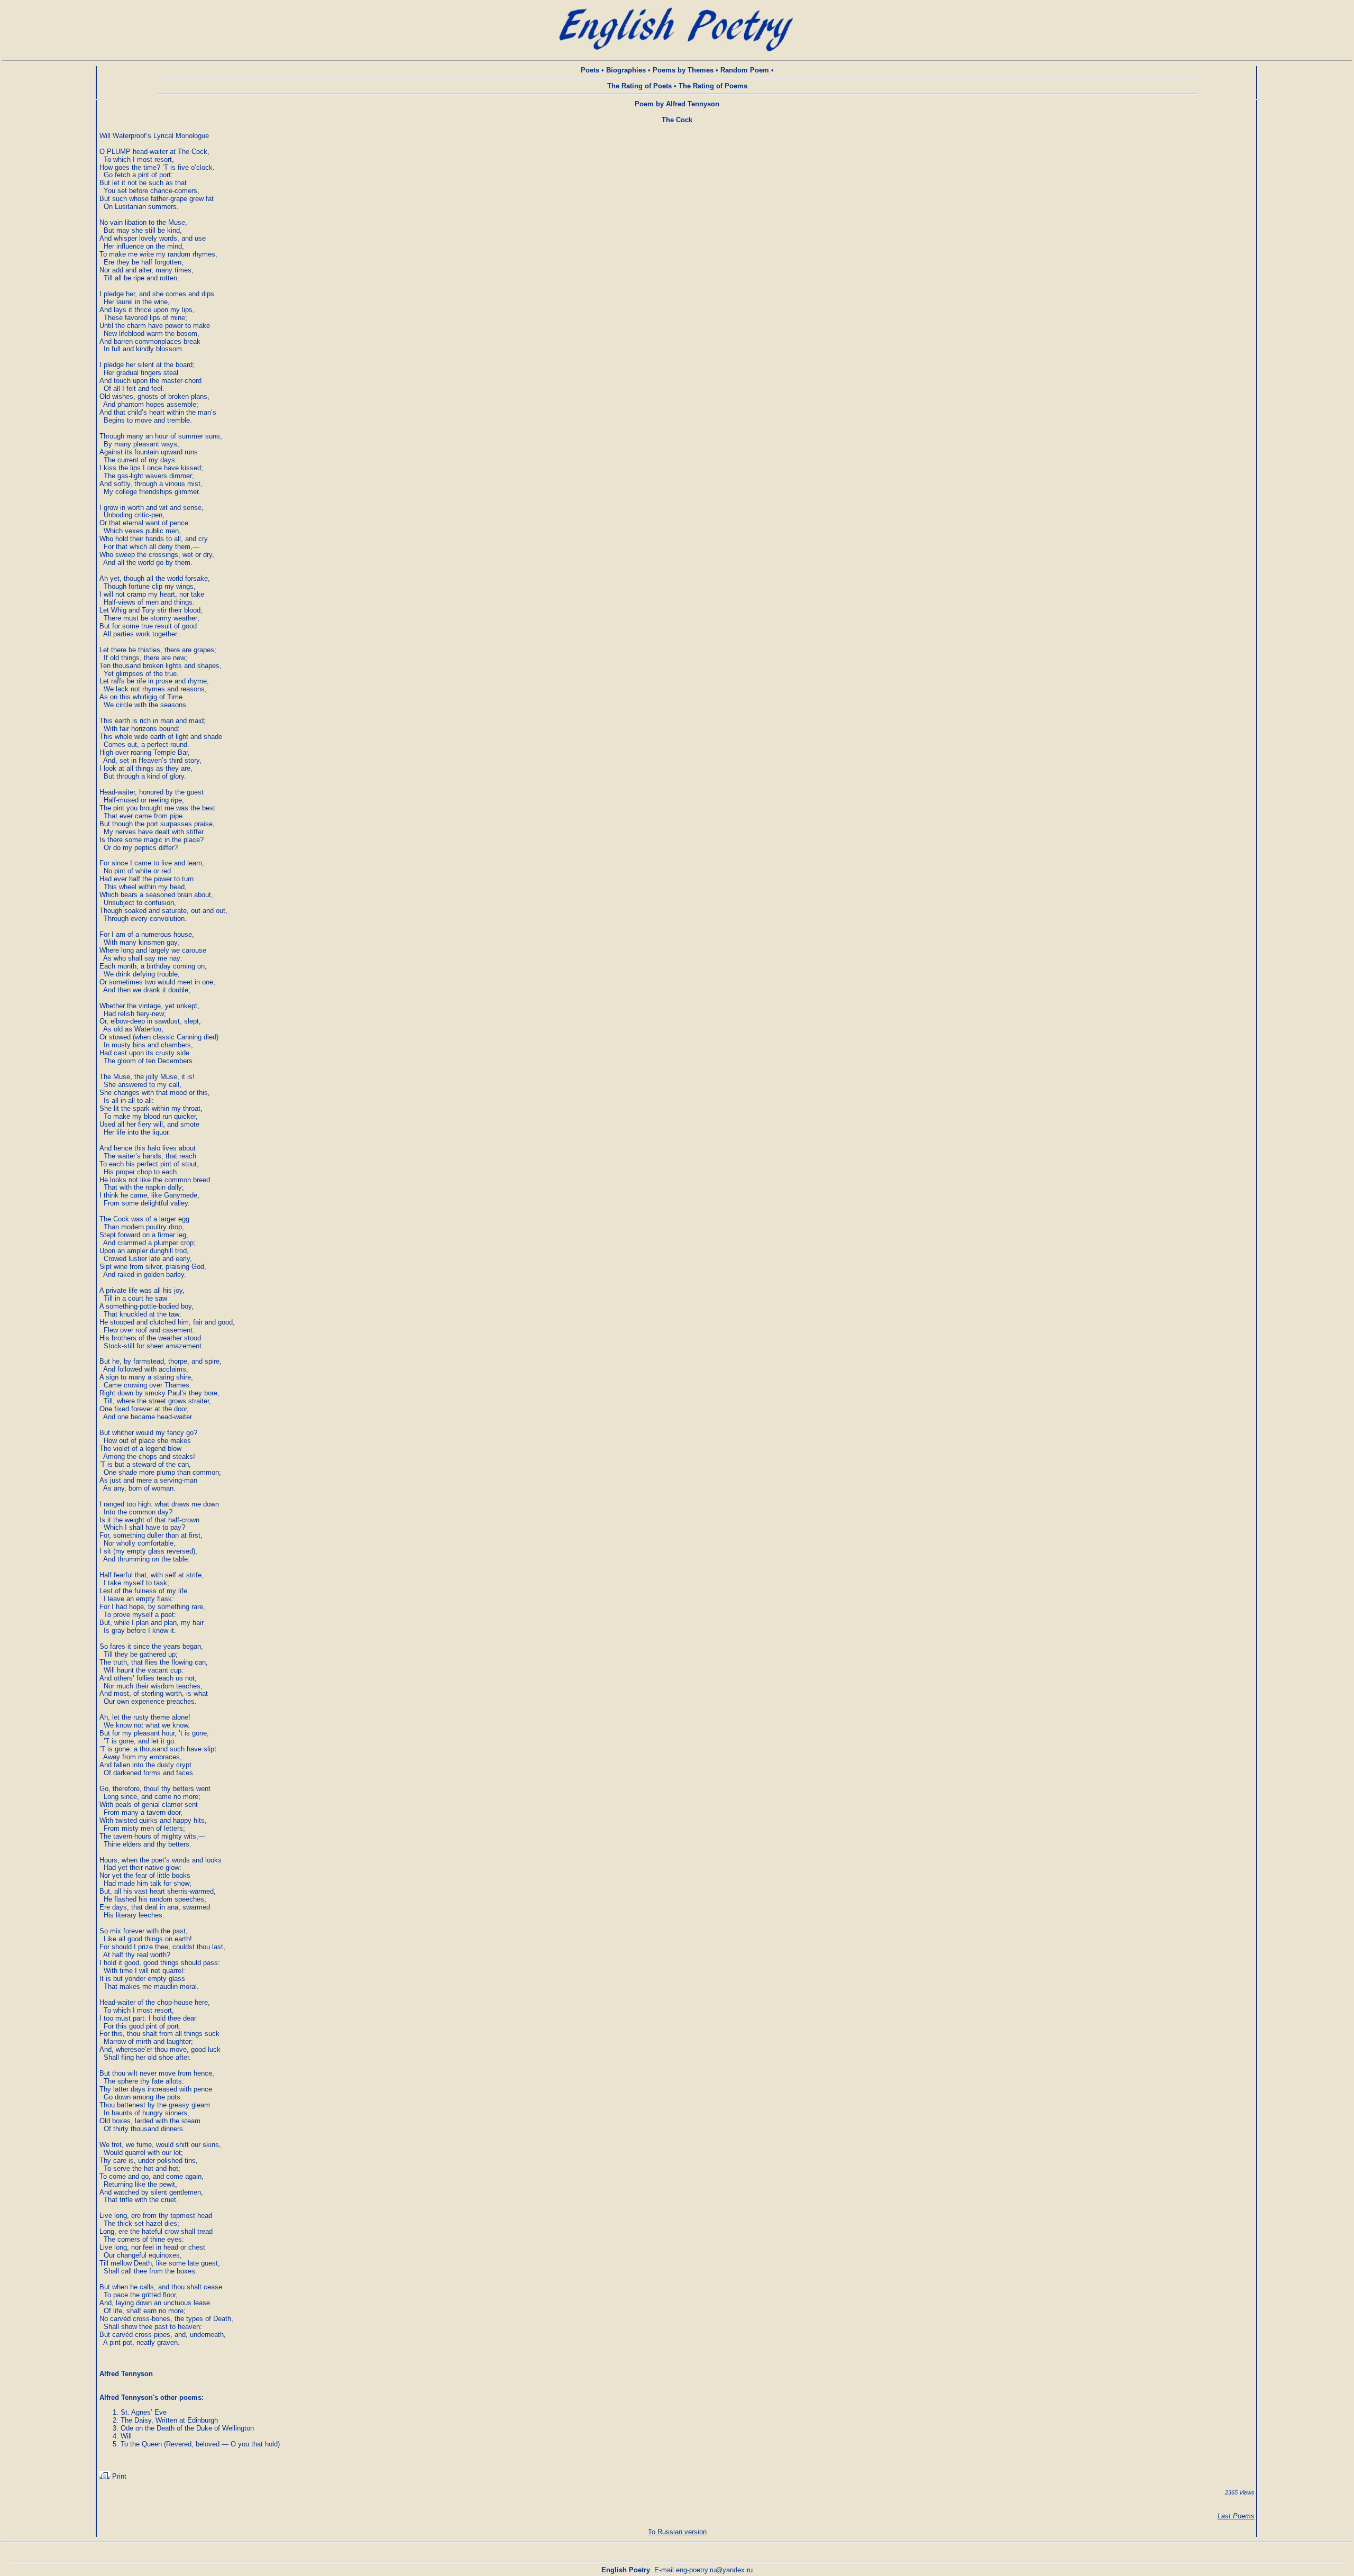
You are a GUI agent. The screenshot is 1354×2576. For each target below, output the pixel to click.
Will (126, 2436)
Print (118, 2476)
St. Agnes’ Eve (144, 2412)
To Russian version (677, 2532)
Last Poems (1236, 2516)
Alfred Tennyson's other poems (150, 2397)
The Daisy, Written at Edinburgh (169, 2420)
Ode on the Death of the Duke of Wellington (187, 2428)
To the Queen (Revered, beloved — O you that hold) (200, 2444)
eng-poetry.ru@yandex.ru (714, 2570)
